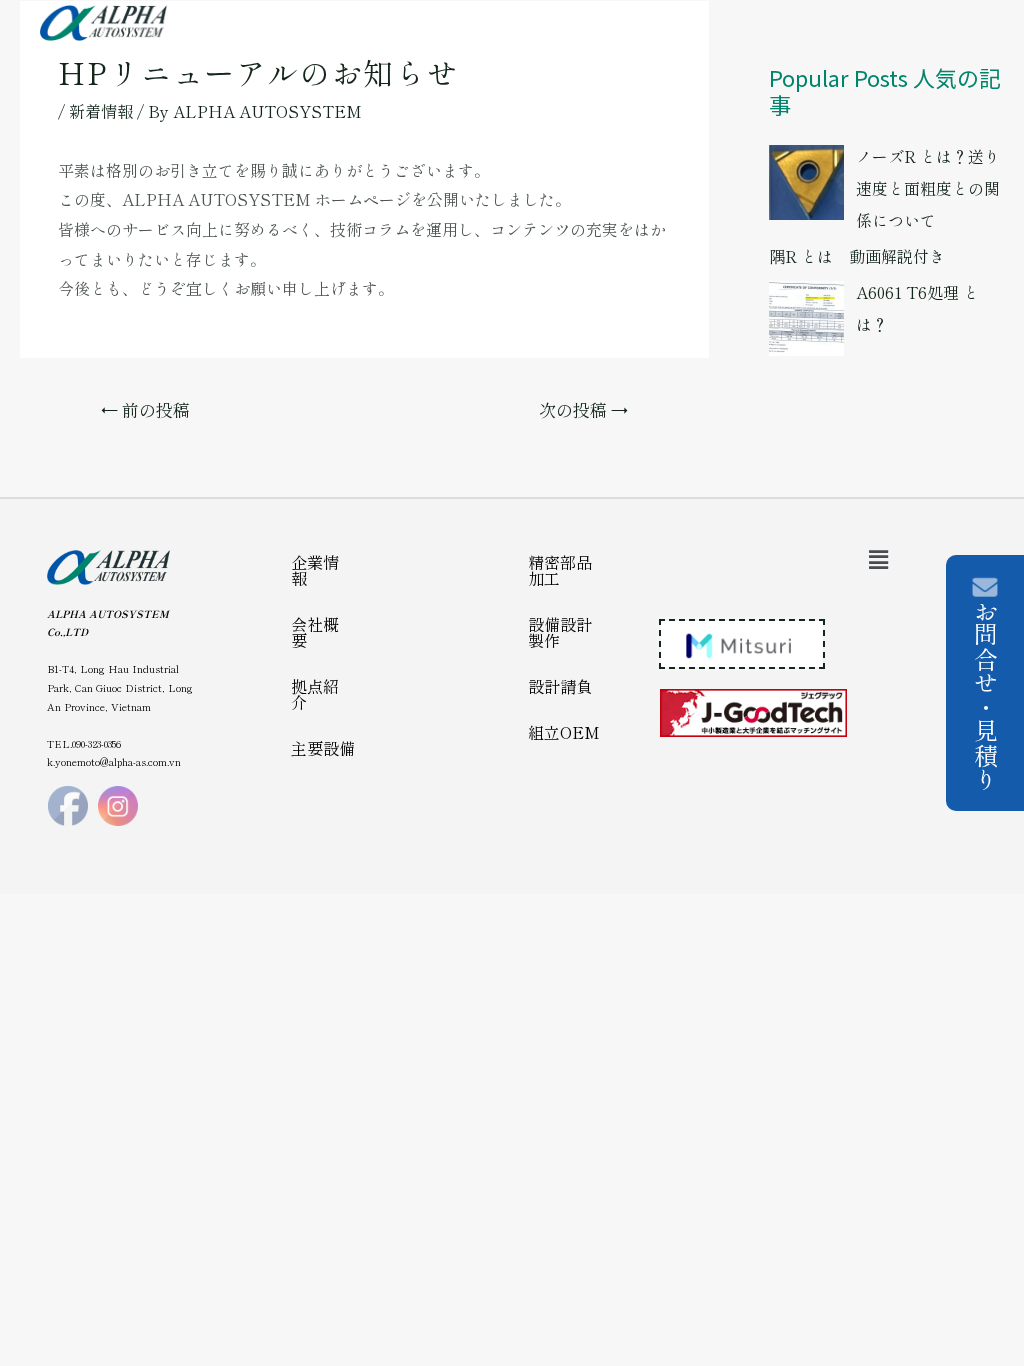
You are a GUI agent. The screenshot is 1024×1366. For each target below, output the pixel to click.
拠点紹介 (315, 694)
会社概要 (315, 632)
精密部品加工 (560, 570)
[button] (878, 558)
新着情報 (101, 111)
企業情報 (315, 570)
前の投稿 (145, 409)
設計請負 (560, 686)
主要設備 (323, 748)
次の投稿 (583, 409)
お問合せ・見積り (985, 695)
